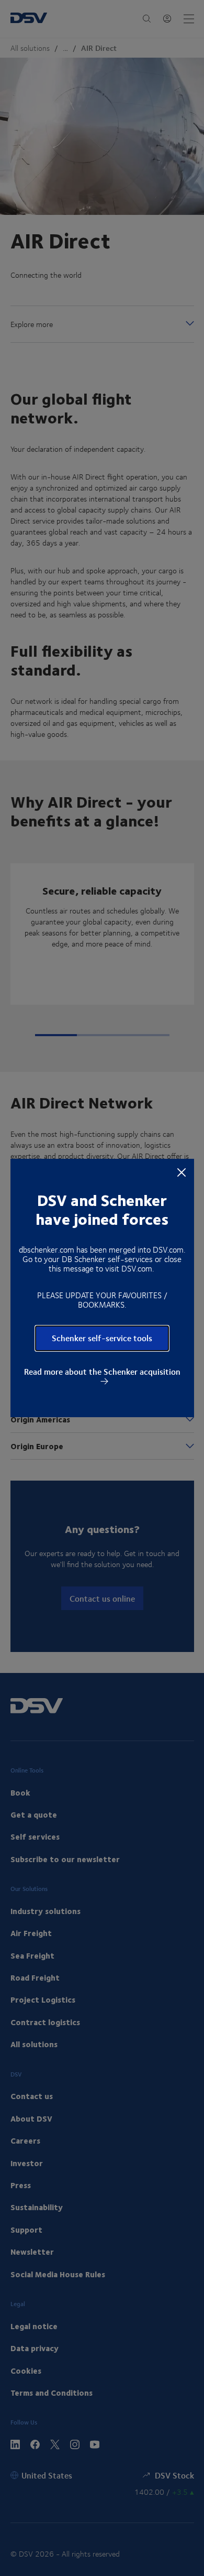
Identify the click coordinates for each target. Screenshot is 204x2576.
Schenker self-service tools (102, 1338)
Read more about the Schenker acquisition (102, 1372)
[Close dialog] (182, 1172)
